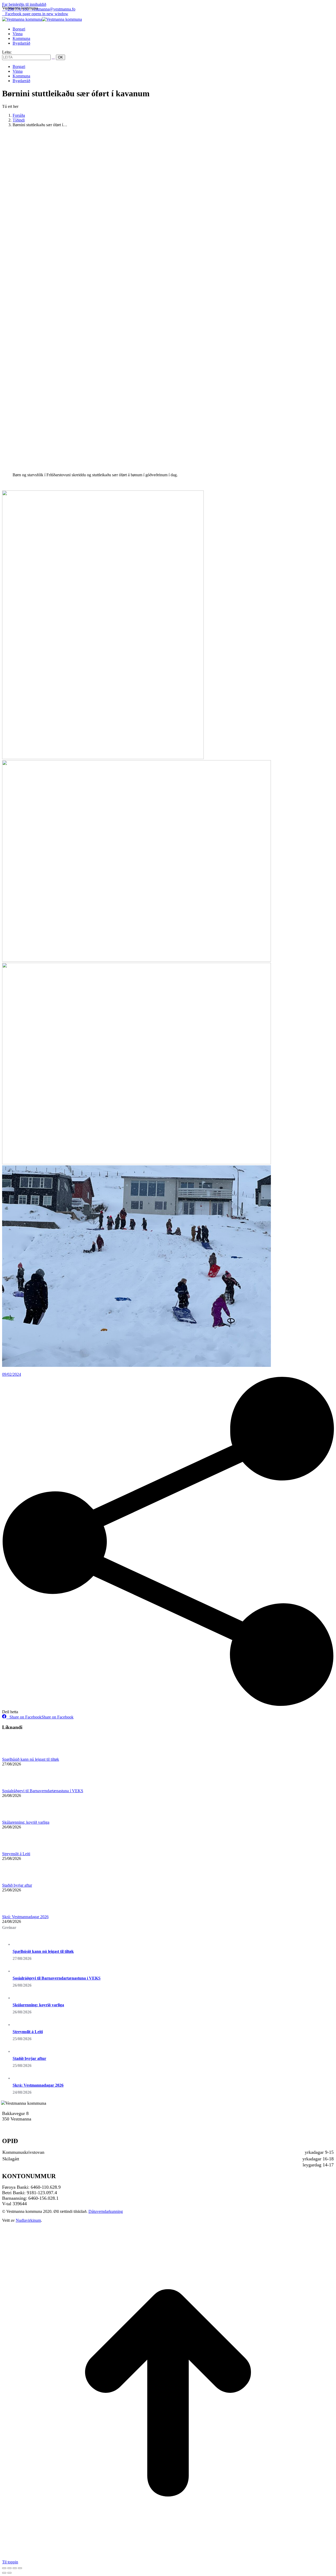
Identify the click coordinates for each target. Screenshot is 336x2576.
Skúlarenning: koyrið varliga (26, 1822)
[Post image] (17, 1755)
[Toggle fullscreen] (15, 2568)
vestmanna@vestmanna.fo (54, 9)
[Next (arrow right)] (9, 2573)
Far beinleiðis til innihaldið (24, 4)
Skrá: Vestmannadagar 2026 (25, 1917)
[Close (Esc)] (4, 2568)
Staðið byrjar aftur (17, 1885)
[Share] (9, 2568)
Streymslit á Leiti (16, 1854)
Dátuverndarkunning (106, 2211)
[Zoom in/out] (20, 2568)
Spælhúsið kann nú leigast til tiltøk (31, 1759)
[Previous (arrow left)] (4, 2573)
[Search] (53, 57)
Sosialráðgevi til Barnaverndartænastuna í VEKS (43, 1791)
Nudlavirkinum (28, 2220)
